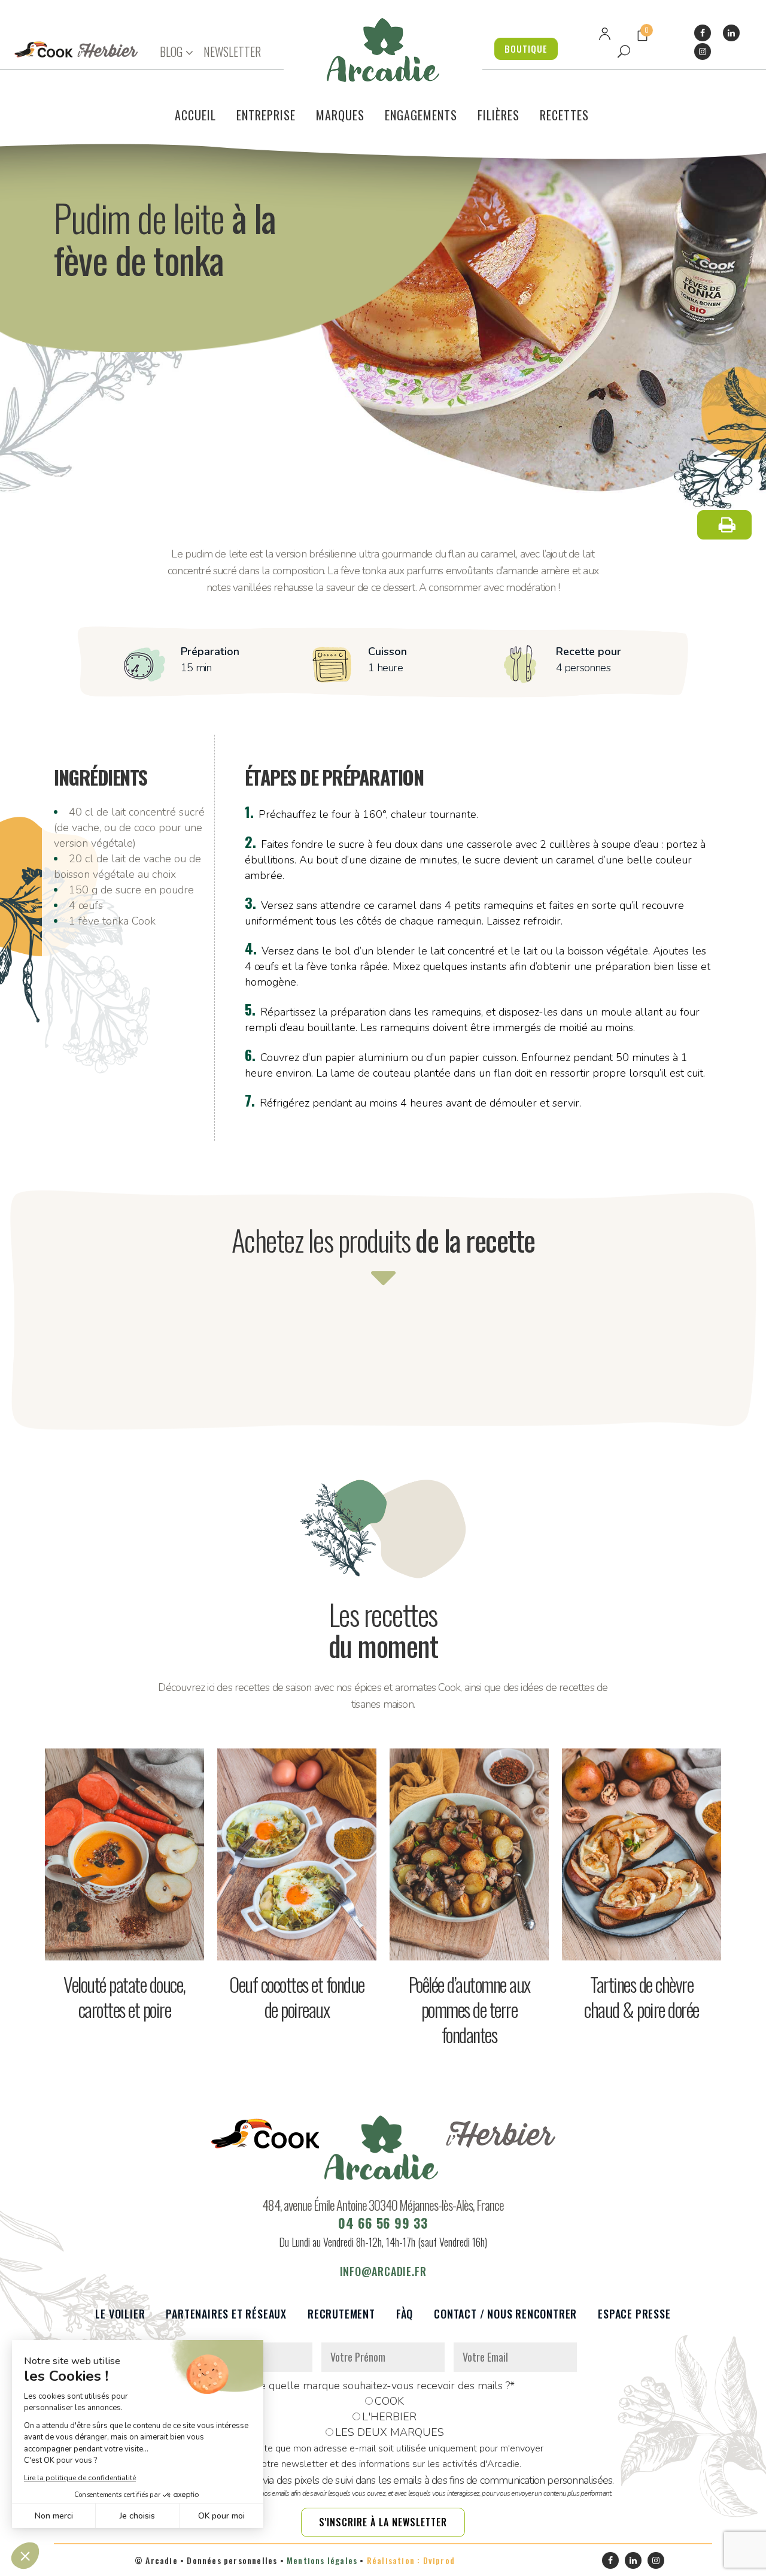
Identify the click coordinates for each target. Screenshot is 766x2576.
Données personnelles (232, 2560)
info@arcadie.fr (383, 2271)
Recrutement (341, 2314)
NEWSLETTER (232, 51)
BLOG (171, 52)
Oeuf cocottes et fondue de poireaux (297, 1997)
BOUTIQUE (526, 49)
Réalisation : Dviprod (411, 2560)
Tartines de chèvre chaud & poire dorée (642, 1997)
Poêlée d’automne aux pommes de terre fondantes (469, 2009)
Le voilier (120, 2314)
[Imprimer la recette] (724, 525)
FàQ (405, 2314)
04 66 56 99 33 (383, 2223)
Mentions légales (322, 2560)
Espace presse (634, 2314)
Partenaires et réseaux (226, 2314)
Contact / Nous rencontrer (505, 2314)
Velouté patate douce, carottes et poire (124, 1997)
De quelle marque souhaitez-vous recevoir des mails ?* (383, 2386)
